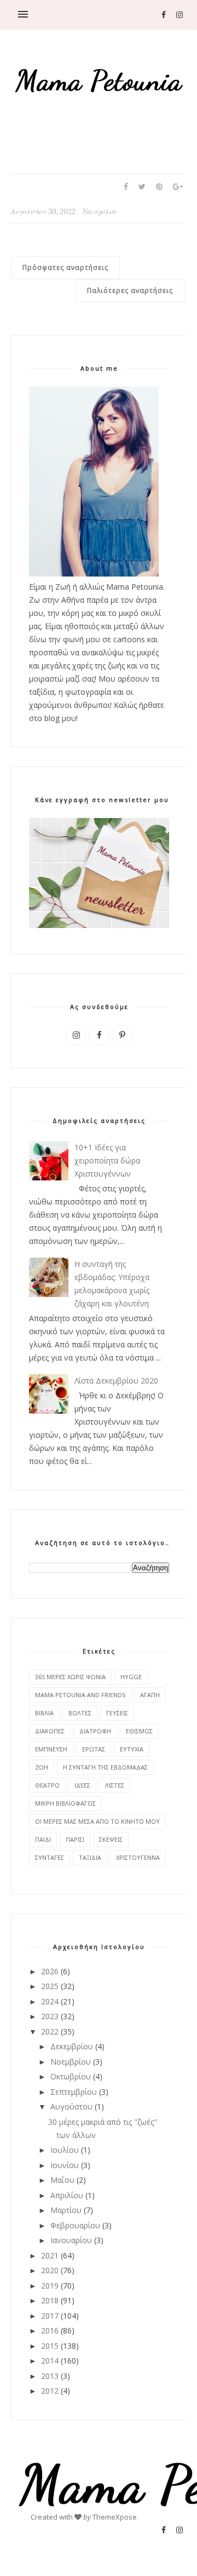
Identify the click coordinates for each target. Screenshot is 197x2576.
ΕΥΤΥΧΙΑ (132, 1749)
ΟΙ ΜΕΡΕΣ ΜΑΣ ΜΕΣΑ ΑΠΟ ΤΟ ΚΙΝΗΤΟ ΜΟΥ (97, 1821)
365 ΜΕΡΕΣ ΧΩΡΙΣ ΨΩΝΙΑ (70, 1677)
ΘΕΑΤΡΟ (47, 1785)
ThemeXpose (115, 2517)
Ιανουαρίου (71, 2240)
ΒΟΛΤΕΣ (80, 1713)
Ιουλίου (65, 2150)
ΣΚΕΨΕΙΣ (111, 1839)
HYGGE (131, 1677)
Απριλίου (67, 2195)
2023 (50, 2016)
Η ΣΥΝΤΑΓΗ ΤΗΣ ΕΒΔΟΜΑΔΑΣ (105, 1767)
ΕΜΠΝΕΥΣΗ (51, 1749)
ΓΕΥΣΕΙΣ (117, 1713)
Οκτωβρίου (71, 2076)
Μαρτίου (66, 2210)
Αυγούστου (71, 2107)
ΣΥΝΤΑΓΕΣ (50, 1857)
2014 (50, 2361)
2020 (50, 2270)
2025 (50, 1986)
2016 (50, 2330)
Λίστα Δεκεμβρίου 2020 (116, 1381)
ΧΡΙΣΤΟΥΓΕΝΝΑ (138, 1857)
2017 (50, 2316)
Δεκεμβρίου (72, 2046)
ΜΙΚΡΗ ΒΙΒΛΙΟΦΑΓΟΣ (65, 1803)
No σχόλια (99, 212)
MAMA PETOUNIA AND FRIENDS (80, 1695)
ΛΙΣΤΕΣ (115, 1785)
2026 (50, 1971)
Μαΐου (62, 2180)
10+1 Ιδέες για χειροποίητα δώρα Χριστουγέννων (107, 1160)
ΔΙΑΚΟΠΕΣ (50, 1731)
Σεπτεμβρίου (74, 2092)
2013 (50, 2376)
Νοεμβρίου (71, 2062)
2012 (50, 2391)
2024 (50, 2001)
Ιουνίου (65, 2165)
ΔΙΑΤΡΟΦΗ (95, 1731)
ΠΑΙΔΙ (43, 1839)
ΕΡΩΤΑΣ (94, 1749)
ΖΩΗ (42, 1767)
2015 (50, 2346)
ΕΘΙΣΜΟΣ (139, 1731)
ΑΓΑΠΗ (150, 1695)
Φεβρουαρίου (75, 2225)
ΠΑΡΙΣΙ (75, 1839)
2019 (50, 2286)
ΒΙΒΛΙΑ (44, 1713)
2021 (50, 2255)
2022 (50, 2032)
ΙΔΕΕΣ (82, 1785)
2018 (50, 2300)
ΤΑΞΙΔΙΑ (90, 1857)
